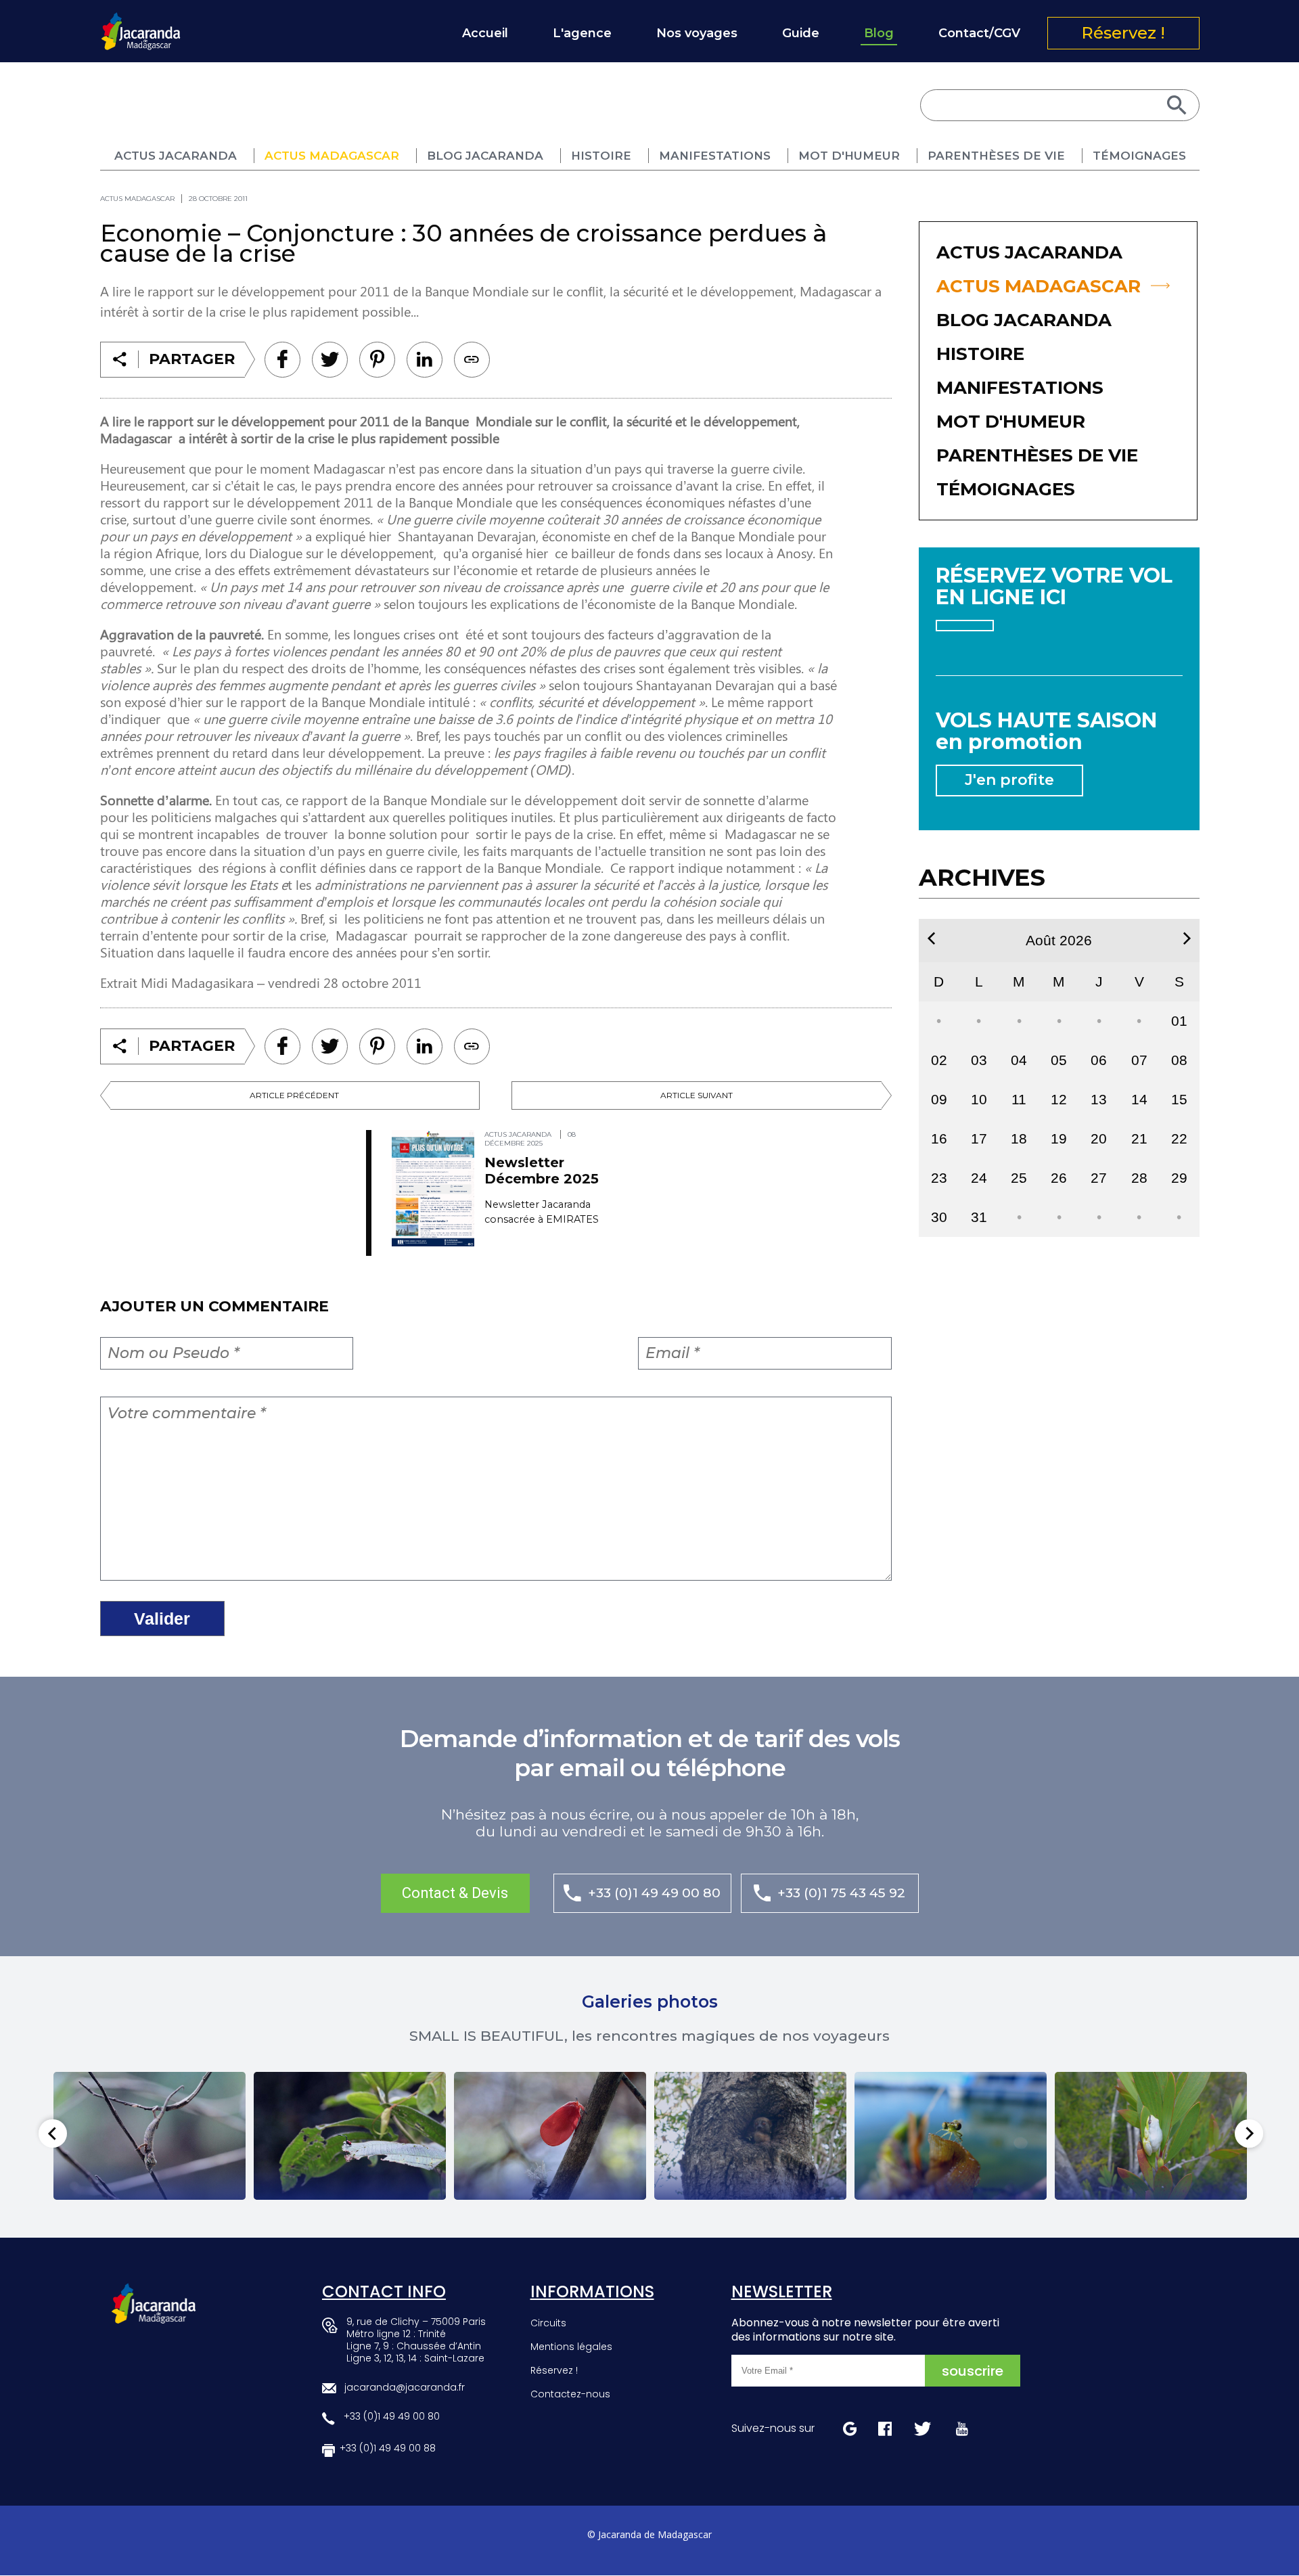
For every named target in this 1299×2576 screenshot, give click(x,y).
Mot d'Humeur (849, 156)
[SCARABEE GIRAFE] (350, 2136)
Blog (879, 33)
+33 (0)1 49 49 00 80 (654, 1893)
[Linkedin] (377, 360)
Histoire (601, 156)
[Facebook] (282, 360)
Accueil (485, 33)
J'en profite (1009, 780)
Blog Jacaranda (485, 156)
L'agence (582, 33)
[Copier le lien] (472, 360)
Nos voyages (697, 33)
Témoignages (1139, 156)
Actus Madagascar (332, 156)
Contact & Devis (455, 1893)
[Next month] (1187, 939)
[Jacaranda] (141, 21)
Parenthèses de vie (996, 156)
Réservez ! (1123, 33)
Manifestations (715, 156)
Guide (801, 33)
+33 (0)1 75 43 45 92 (841, 1893)
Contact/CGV (979, 33)
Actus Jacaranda (176, 156)
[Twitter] (330, 360)
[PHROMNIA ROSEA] (550, 2136)
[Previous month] (931, 939)
